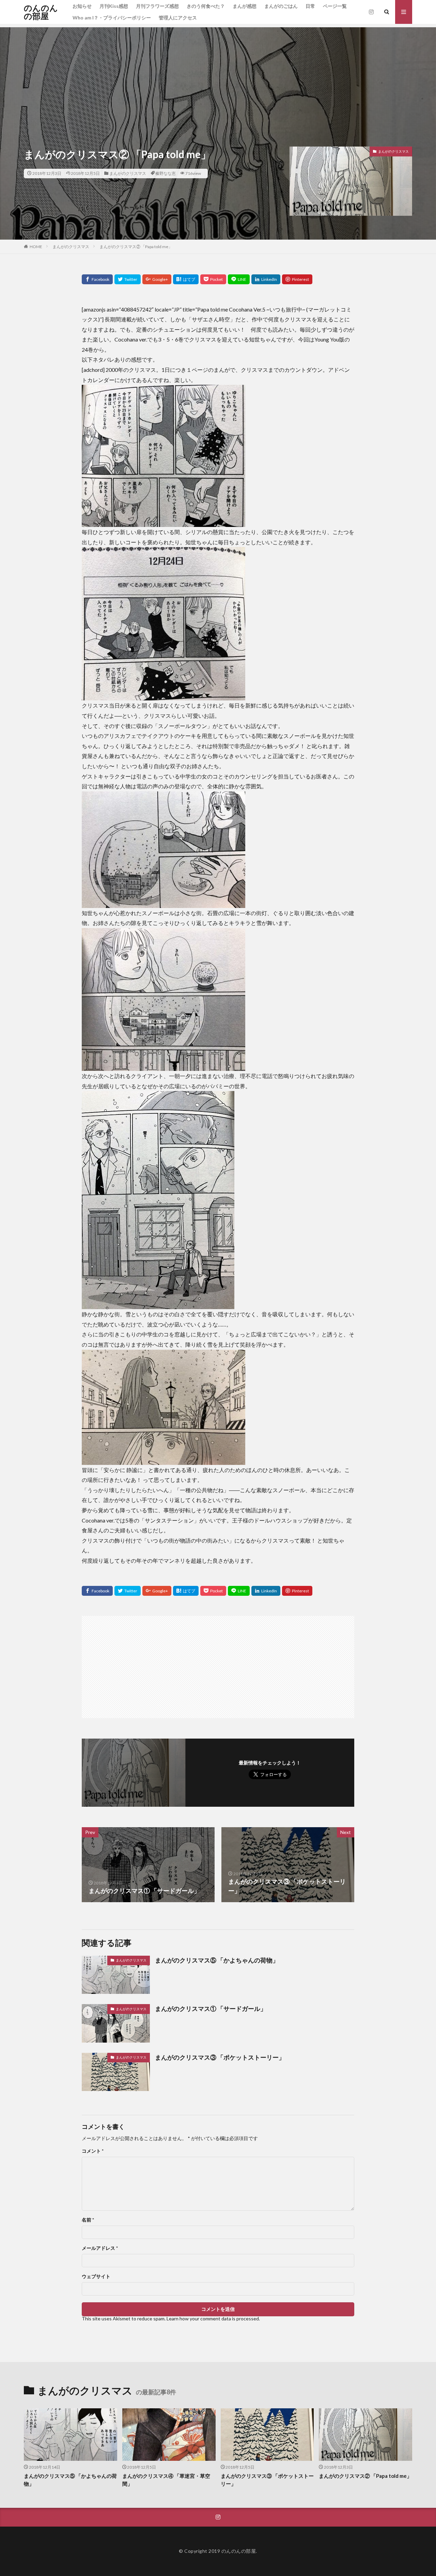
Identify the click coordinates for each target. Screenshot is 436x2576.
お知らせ (82, 6)
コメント (93, 2151)
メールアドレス (100, 2248)
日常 (310, 6)
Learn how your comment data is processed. (213, 2319)
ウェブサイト (96, 2276)
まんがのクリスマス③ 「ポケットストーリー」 (220, 2057)
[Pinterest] (297, 279)
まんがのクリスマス (128, 173)
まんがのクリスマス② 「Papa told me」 (136, 247)
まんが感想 (245, 6)
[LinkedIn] (266, 279)
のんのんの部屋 (41, 12)
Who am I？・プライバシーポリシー (112, 18)
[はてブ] (186, 279)
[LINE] (239, 279)
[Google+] (157, 279)
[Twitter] (128, 279)
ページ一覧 (335, 6)
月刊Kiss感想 (114, 6)
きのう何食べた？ (206, 6)
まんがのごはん (281, 6)
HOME (36, 247)
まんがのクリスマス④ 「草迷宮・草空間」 (166, 2480)
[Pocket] (213, 279)
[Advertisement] (218, 75)
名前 (88, 2220)
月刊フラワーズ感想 (157, 6)
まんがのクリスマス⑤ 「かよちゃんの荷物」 (217, 1960)
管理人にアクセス (178, 18)
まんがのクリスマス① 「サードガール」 (211, 2009)
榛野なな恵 (166, 173)
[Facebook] (97, 279)
